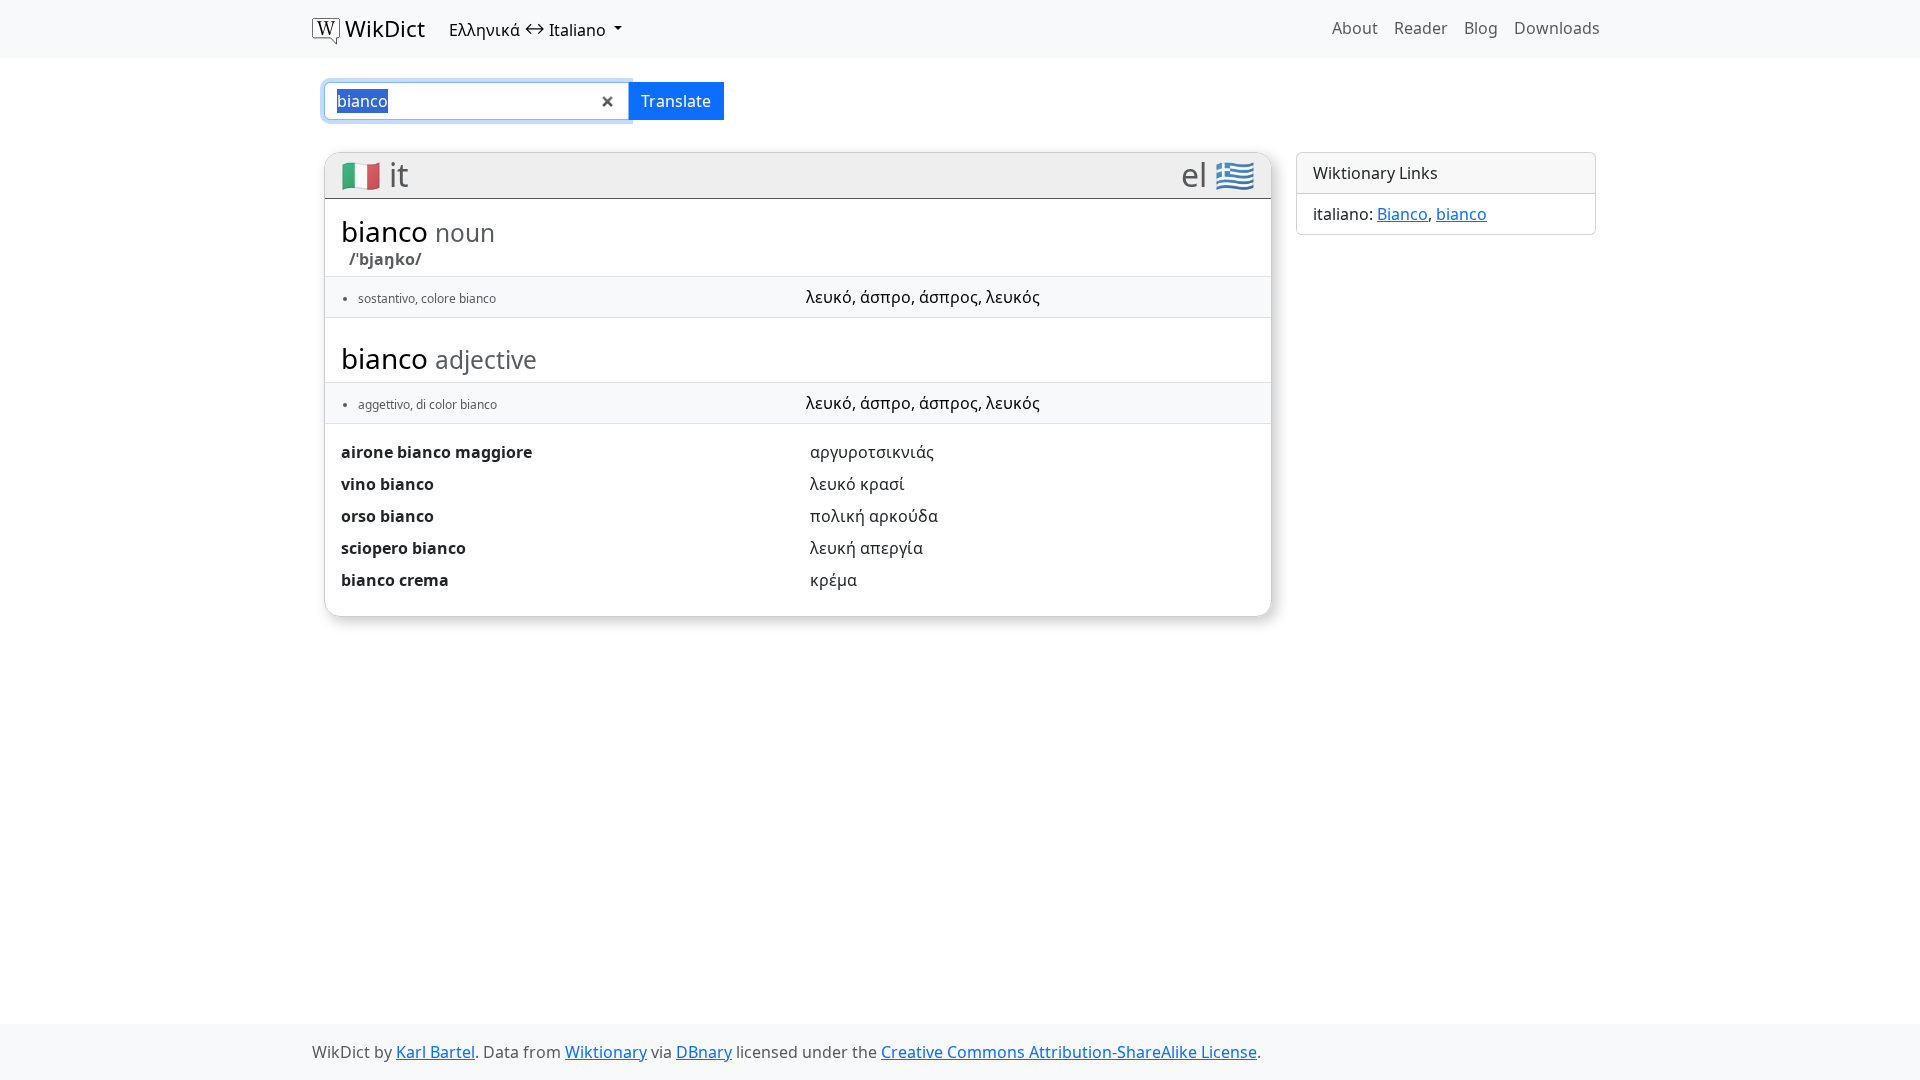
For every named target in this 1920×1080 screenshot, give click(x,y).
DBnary (704, 1052)
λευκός (1013, 297)
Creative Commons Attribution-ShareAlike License (1069, 1052)
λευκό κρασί (857, 484)
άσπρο (885, 297)
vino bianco (387, 484)
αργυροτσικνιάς (872, 452)
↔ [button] (527, 29)
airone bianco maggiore (436, 452)
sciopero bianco (403, 548)
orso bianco (387, 516)
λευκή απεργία (866, 548)
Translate (676, 101)
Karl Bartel (435, 1052)
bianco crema (395, 580)
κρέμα (833, 580)
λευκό (829, 297)
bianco (1461, 214)
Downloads (1557, 28)
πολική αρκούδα (874, 516)
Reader (1421, 28)
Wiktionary (606, 1052)
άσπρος (948, 297)
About (1355, 28)
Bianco (1402, 214)
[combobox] (476, 101)
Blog (1481, 28)
